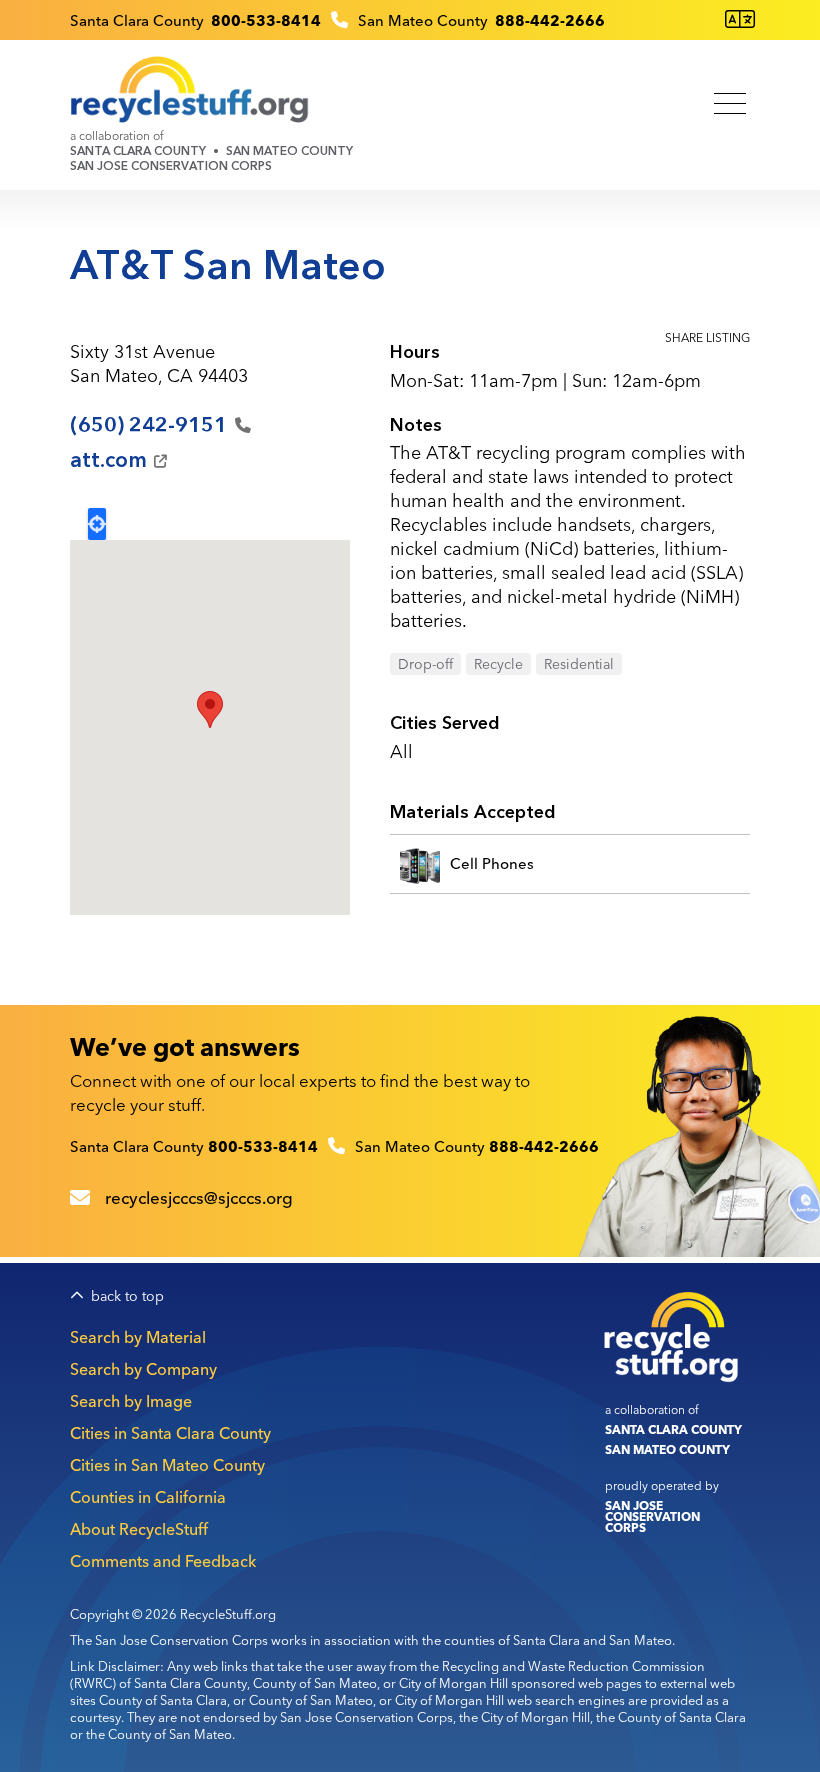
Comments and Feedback (163, 1561)
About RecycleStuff (139, 1529)
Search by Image (131, 1401)
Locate (97, 524)
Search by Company (143, 1369)
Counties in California (148, 1497)
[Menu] (730, 105)
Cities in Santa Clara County (170, 1433)
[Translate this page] (740, 19)
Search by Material (138, 1337)
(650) (148, 425)
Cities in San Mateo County (167, 1465)
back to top (127, 1296)
